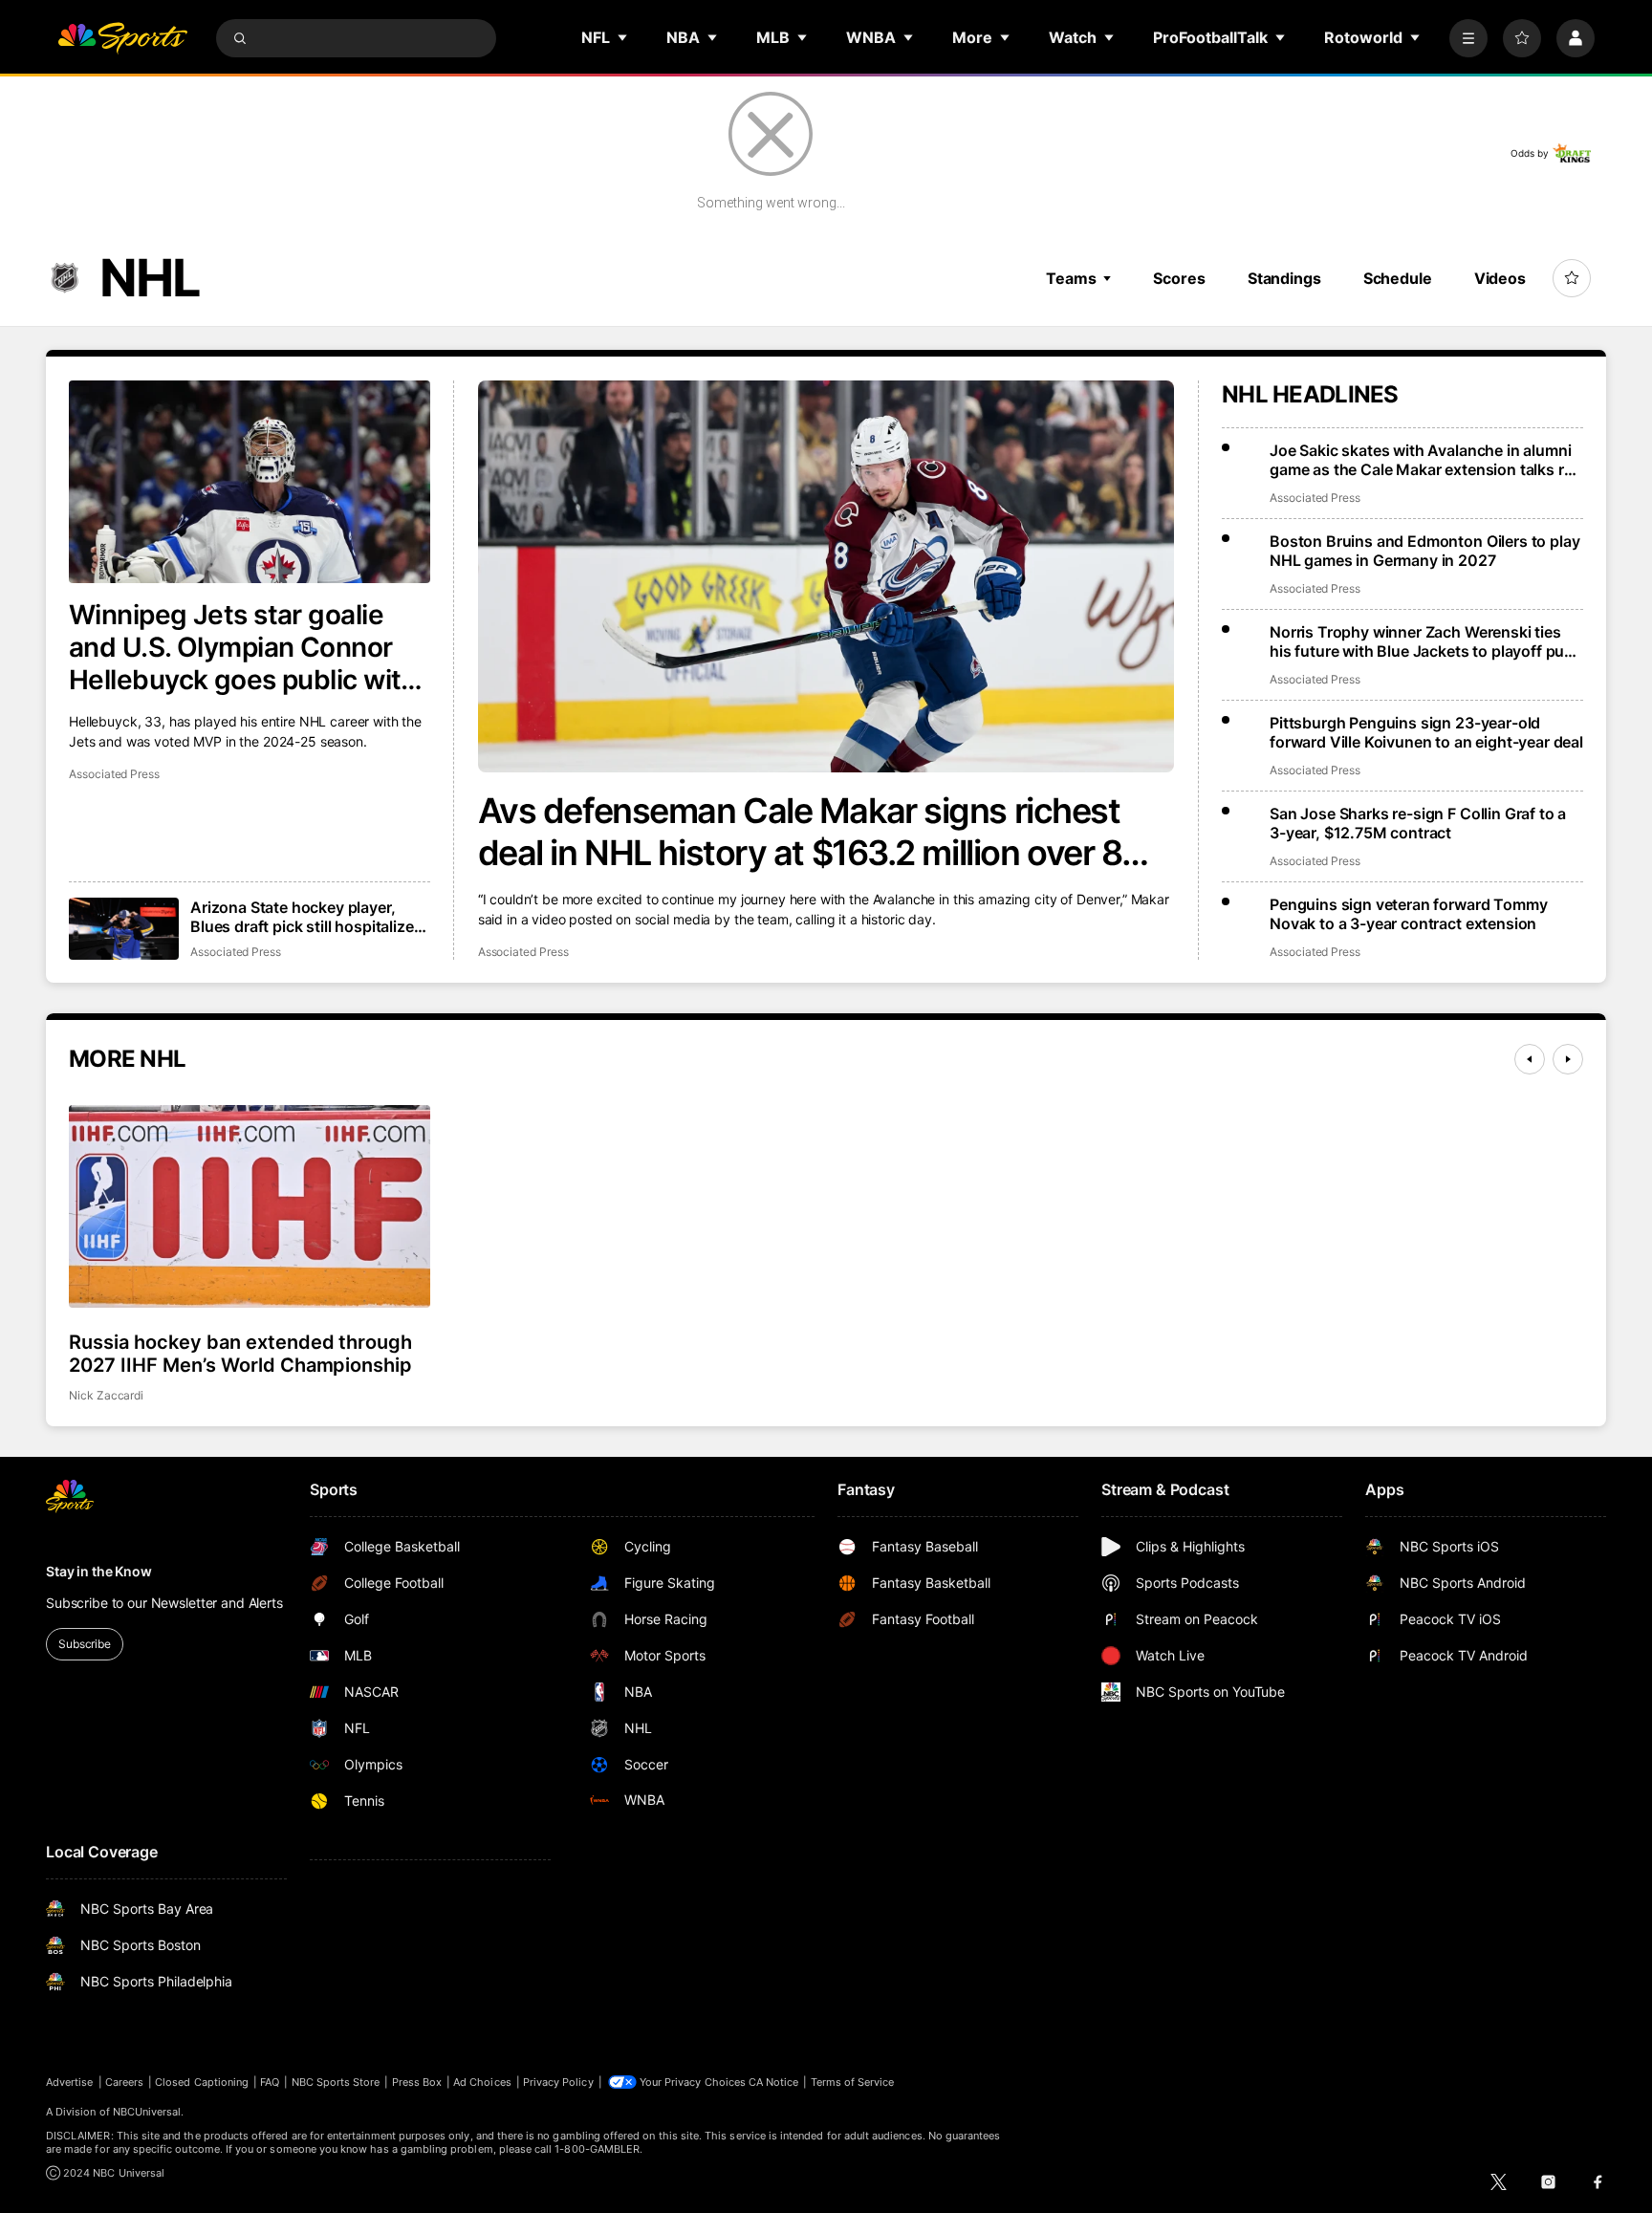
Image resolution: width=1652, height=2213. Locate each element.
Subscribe (85, 1644)
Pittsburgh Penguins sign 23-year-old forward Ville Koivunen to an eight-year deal (1426, 732)
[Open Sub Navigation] (623, 37)
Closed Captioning (202, 2082)
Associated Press (523, 952)
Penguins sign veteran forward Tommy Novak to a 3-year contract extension (1408, 914)
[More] (1468, 38)
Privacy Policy (558, 2082)
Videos (1500, 278)
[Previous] (1530, 1059)
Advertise (70, 2082)
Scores (1179, 278)
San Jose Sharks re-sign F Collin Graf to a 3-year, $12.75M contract (1418, 823)
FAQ (270, 2082)
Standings (1284, 278)
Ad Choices (482, 2082)
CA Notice (774, 2082)
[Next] (1568, 1059)
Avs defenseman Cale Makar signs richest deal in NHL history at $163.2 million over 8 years (800, 832)
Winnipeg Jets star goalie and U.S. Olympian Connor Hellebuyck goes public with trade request (243, 647)
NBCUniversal (147, 2112)
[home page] (122, 38)
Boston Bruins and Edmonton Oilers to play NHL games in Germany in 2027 (1424, 551)
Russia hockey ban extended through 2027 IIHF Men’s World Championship (240, 1354)
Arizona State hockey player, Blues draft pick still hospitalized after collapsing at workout (306, 917)
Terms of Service (853, 2082)
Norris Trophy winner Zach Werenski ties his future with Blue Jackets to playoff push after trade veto (1426, 641)
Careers (124, 2082)
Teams (1071, 278)
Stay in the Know (99, 1571)
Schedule (1398, 278)
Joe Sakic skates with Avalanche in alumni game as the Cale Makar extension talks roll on (1425, 460)
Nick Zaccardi (106, 1395)
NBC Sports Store (336, 2082)
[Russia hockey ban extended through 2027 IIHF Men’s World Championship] (250, 1206)
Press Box (417, 2082)
